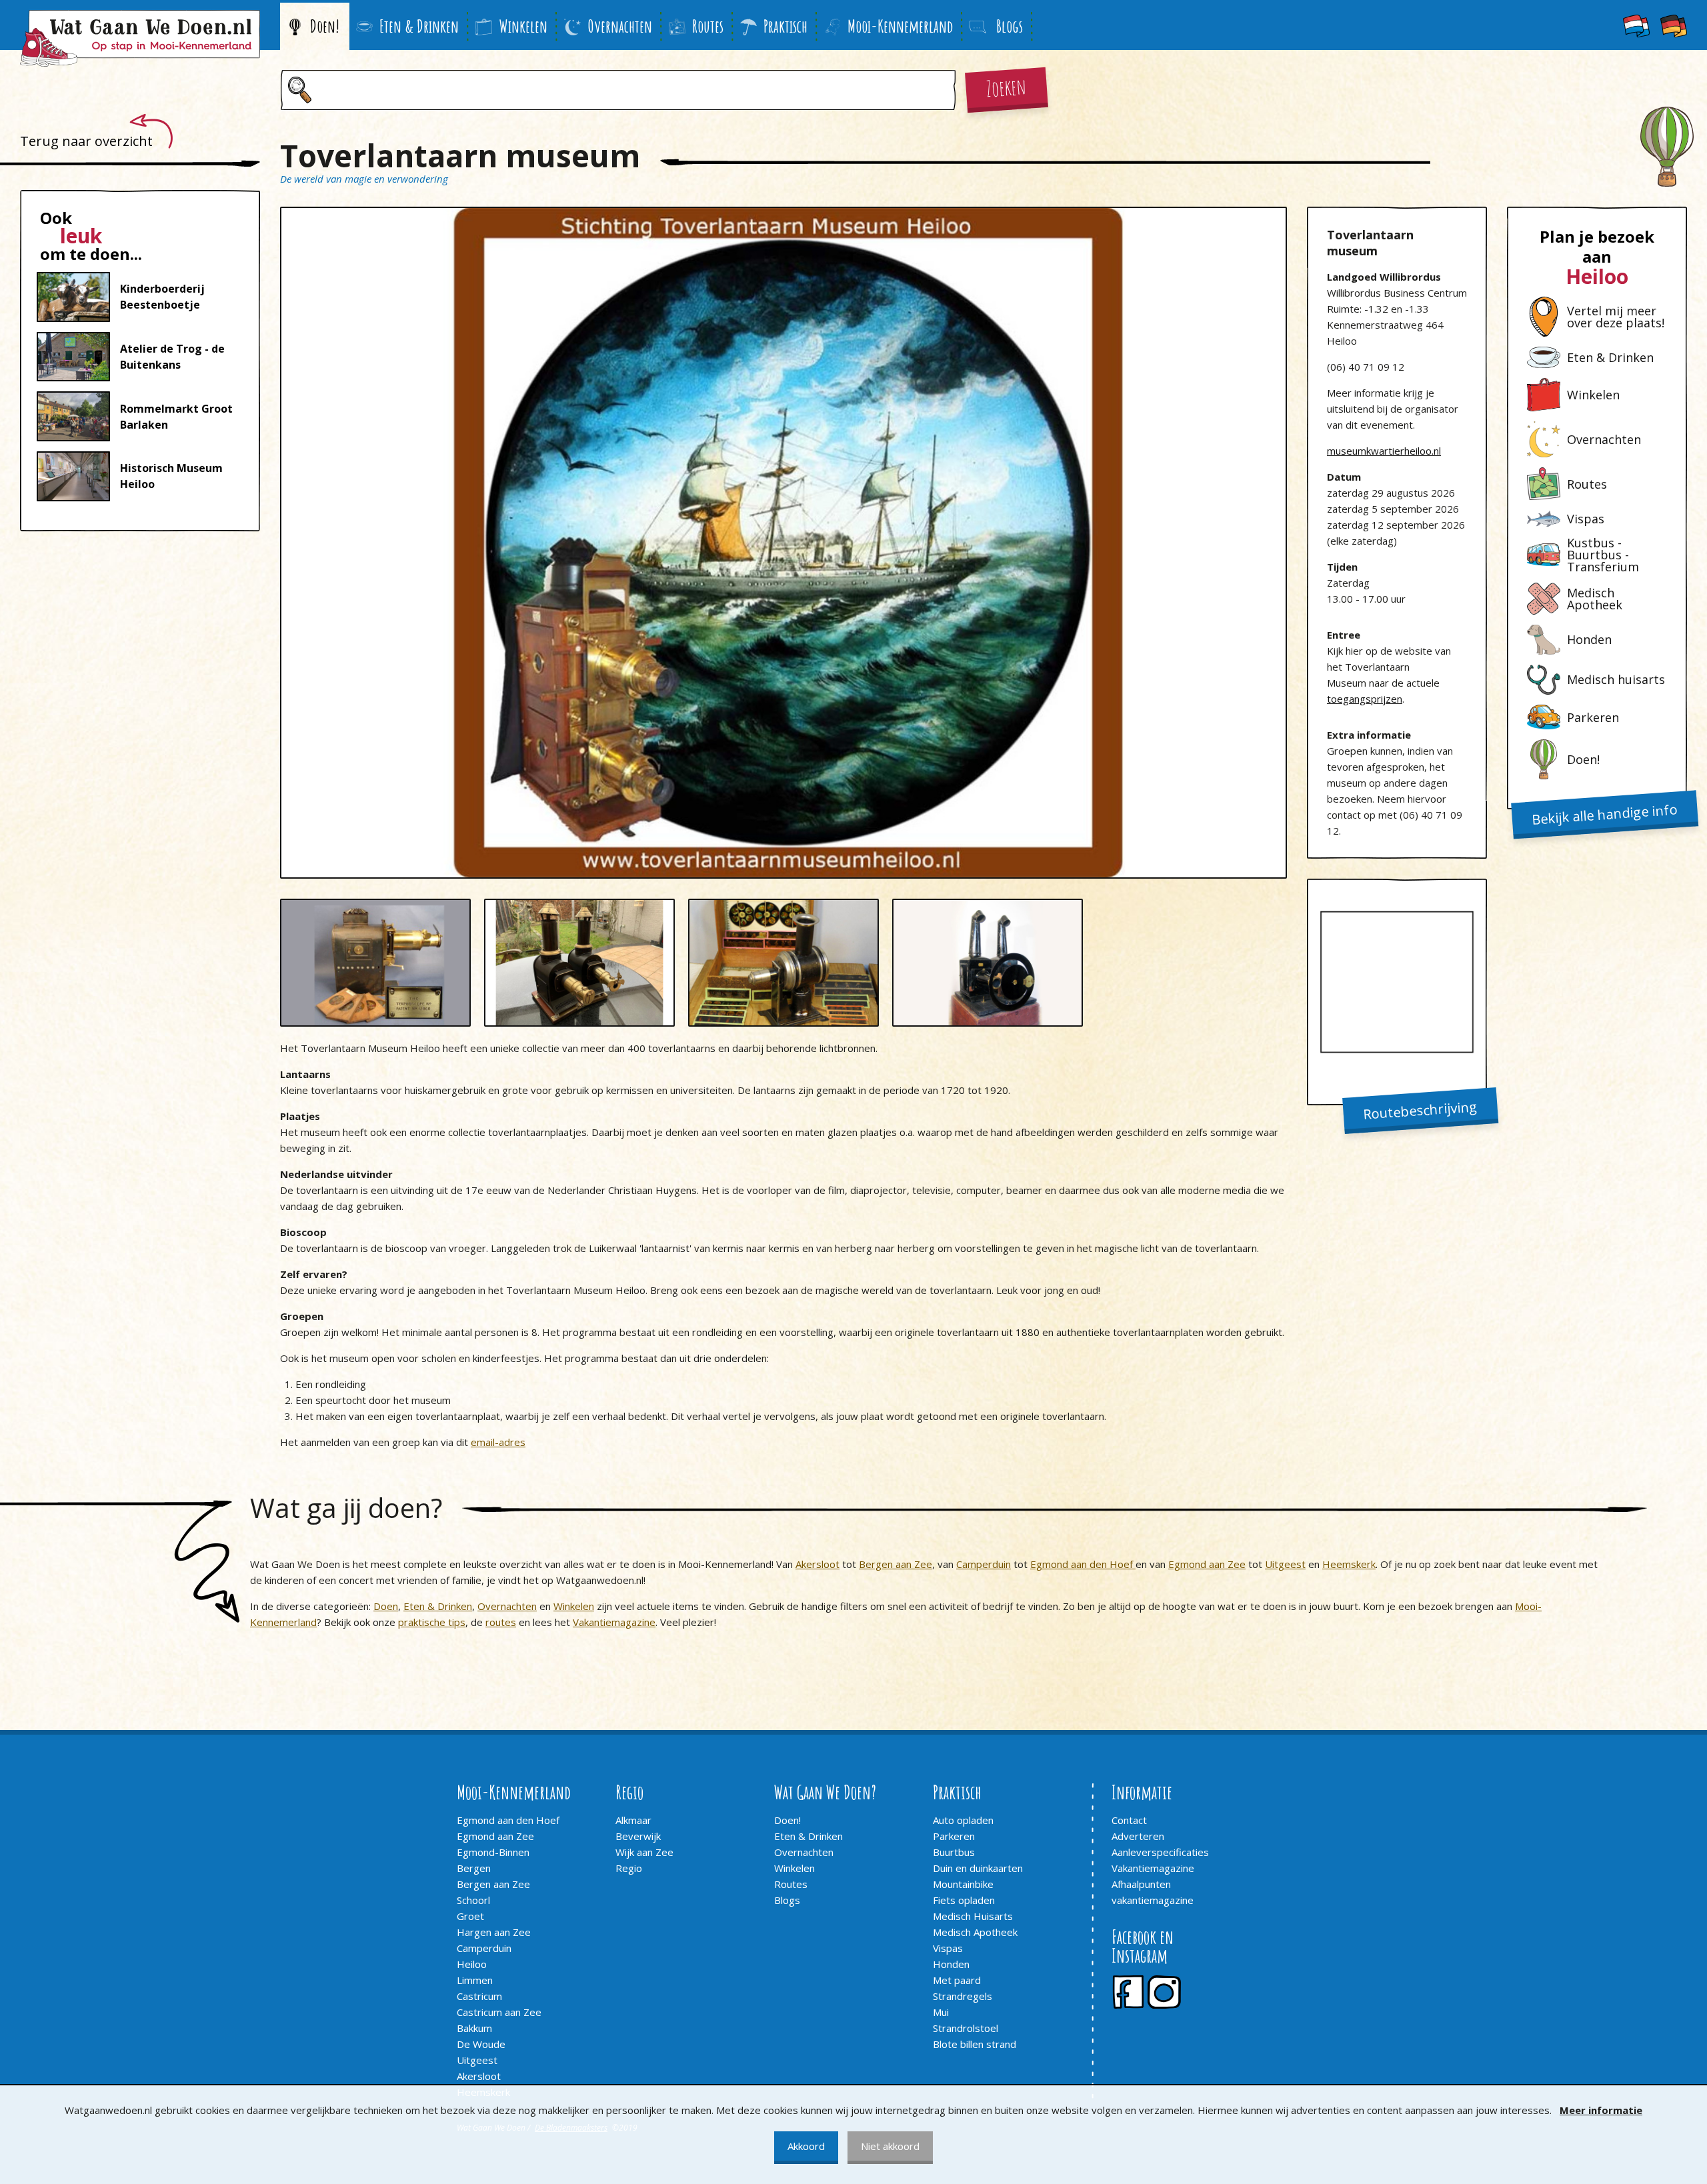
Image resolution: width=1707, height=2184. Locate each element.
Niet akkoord (890, 2146)
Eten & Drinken (419, 26)
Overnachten (620, 26)
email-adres (498, 1442)
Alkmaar (633, 1820)
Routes (708, 26)
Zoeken (1006, 86)
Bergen (474, 1868)
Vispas (948, 1948)
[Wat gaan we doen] (140, 38)
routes (501, 1622)
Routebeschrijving (1420, 1110)
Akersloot (817, 1564)
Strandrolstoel (966, 2028)
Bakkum (474, 2028)
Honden (951, 1964)
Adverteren (1138, 1836)
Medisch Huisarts (973, 1916)
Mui (941, 2012)
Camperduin (984, 1564)
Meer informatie (1601, 2110)
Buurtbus (954, 1852)
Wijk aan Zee (644, 1852)
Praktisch (785, 26)
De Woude (481, 2044)
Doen (386, 1606)
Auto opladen (963, 1820)
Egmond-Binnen (493, 1852)
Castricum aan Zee (499, 2012)
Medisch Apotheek (975, 1932)
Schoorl (473, 1900)
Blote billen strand (975, 2044)
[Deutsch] (1674, 25)
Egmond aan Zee (1207, 1564)
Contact (1129, 1820)
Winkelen (523, 26)
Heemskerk (1349, 1564)
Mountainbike (963, 1884)
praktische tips (432, 1622)
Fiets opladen (964, 1900)
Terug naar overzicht (86, 141)
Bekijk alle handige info (1605, 814)
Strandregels (963, 1996)
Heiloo (472, 1964)
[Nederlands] (1636, 25)
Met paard (957, 1980)
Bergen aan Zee (896, 1564)
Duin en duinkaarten (978, 1868)
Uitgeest (1285, 1564)
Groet (470, 1916)
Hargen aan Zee (494, 1932)
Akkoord (806, 2146)
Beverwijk (638, 1836)
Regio (629, 1868)
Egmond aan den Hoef (1083, 1564)
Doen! (325, 26)
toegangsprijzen (1365, 699)
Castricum (479, 1996)
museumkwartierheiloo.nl (1384, 451)
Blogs (787, 1900)
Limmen (475, 1980)
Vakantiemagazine (614, 1622)
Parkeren (954, 1836)
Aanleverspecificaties (1160, 1852)
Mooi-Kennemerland (900, 26)
